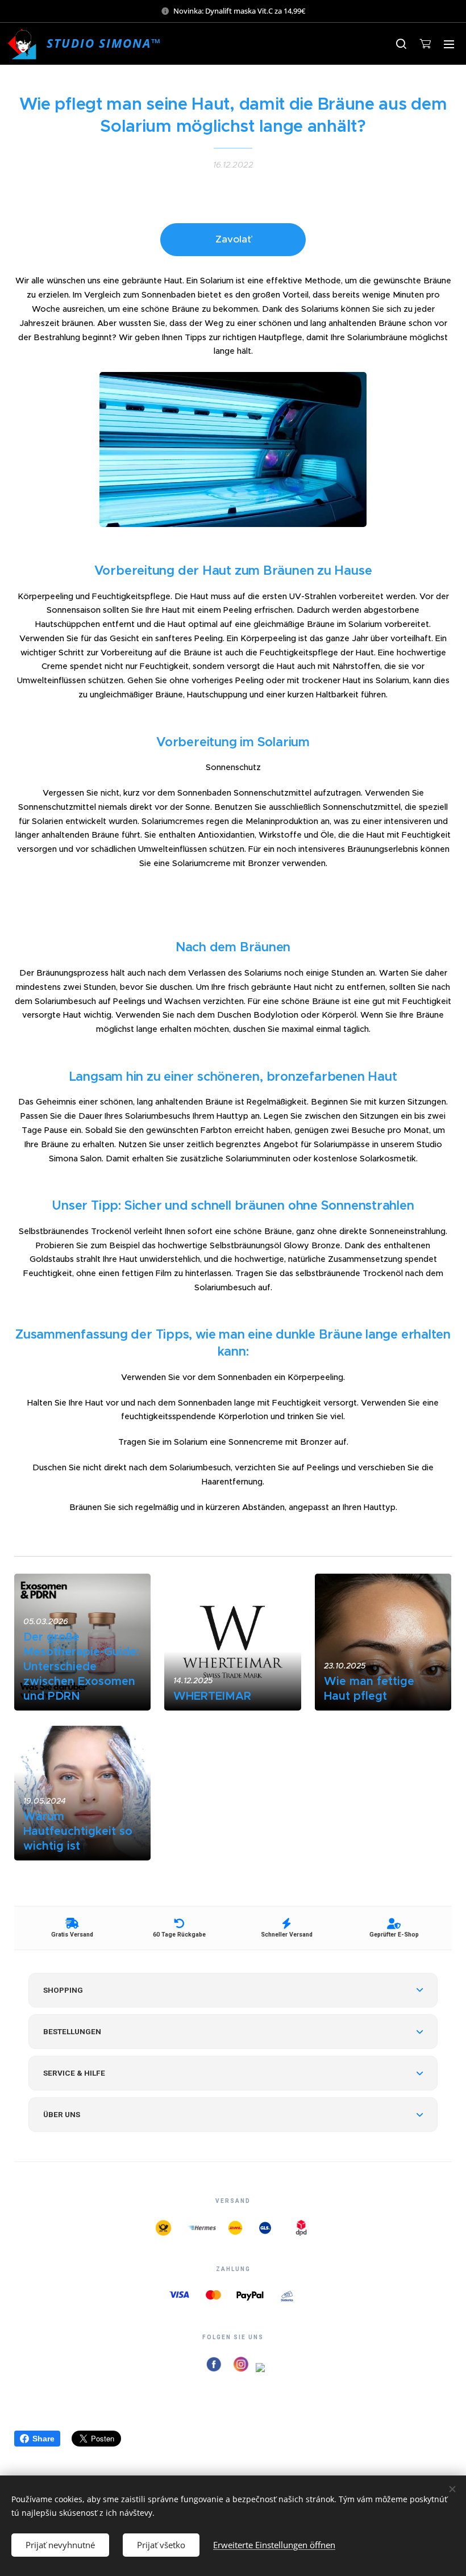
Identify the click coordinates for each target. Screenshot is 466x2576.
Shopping (63, 1990)
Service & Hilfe (74, 2073)
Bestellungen (72, 2031)
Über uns (62, 2114)
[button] (401, 44)
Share (43, 2439)
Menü (449, 44)
